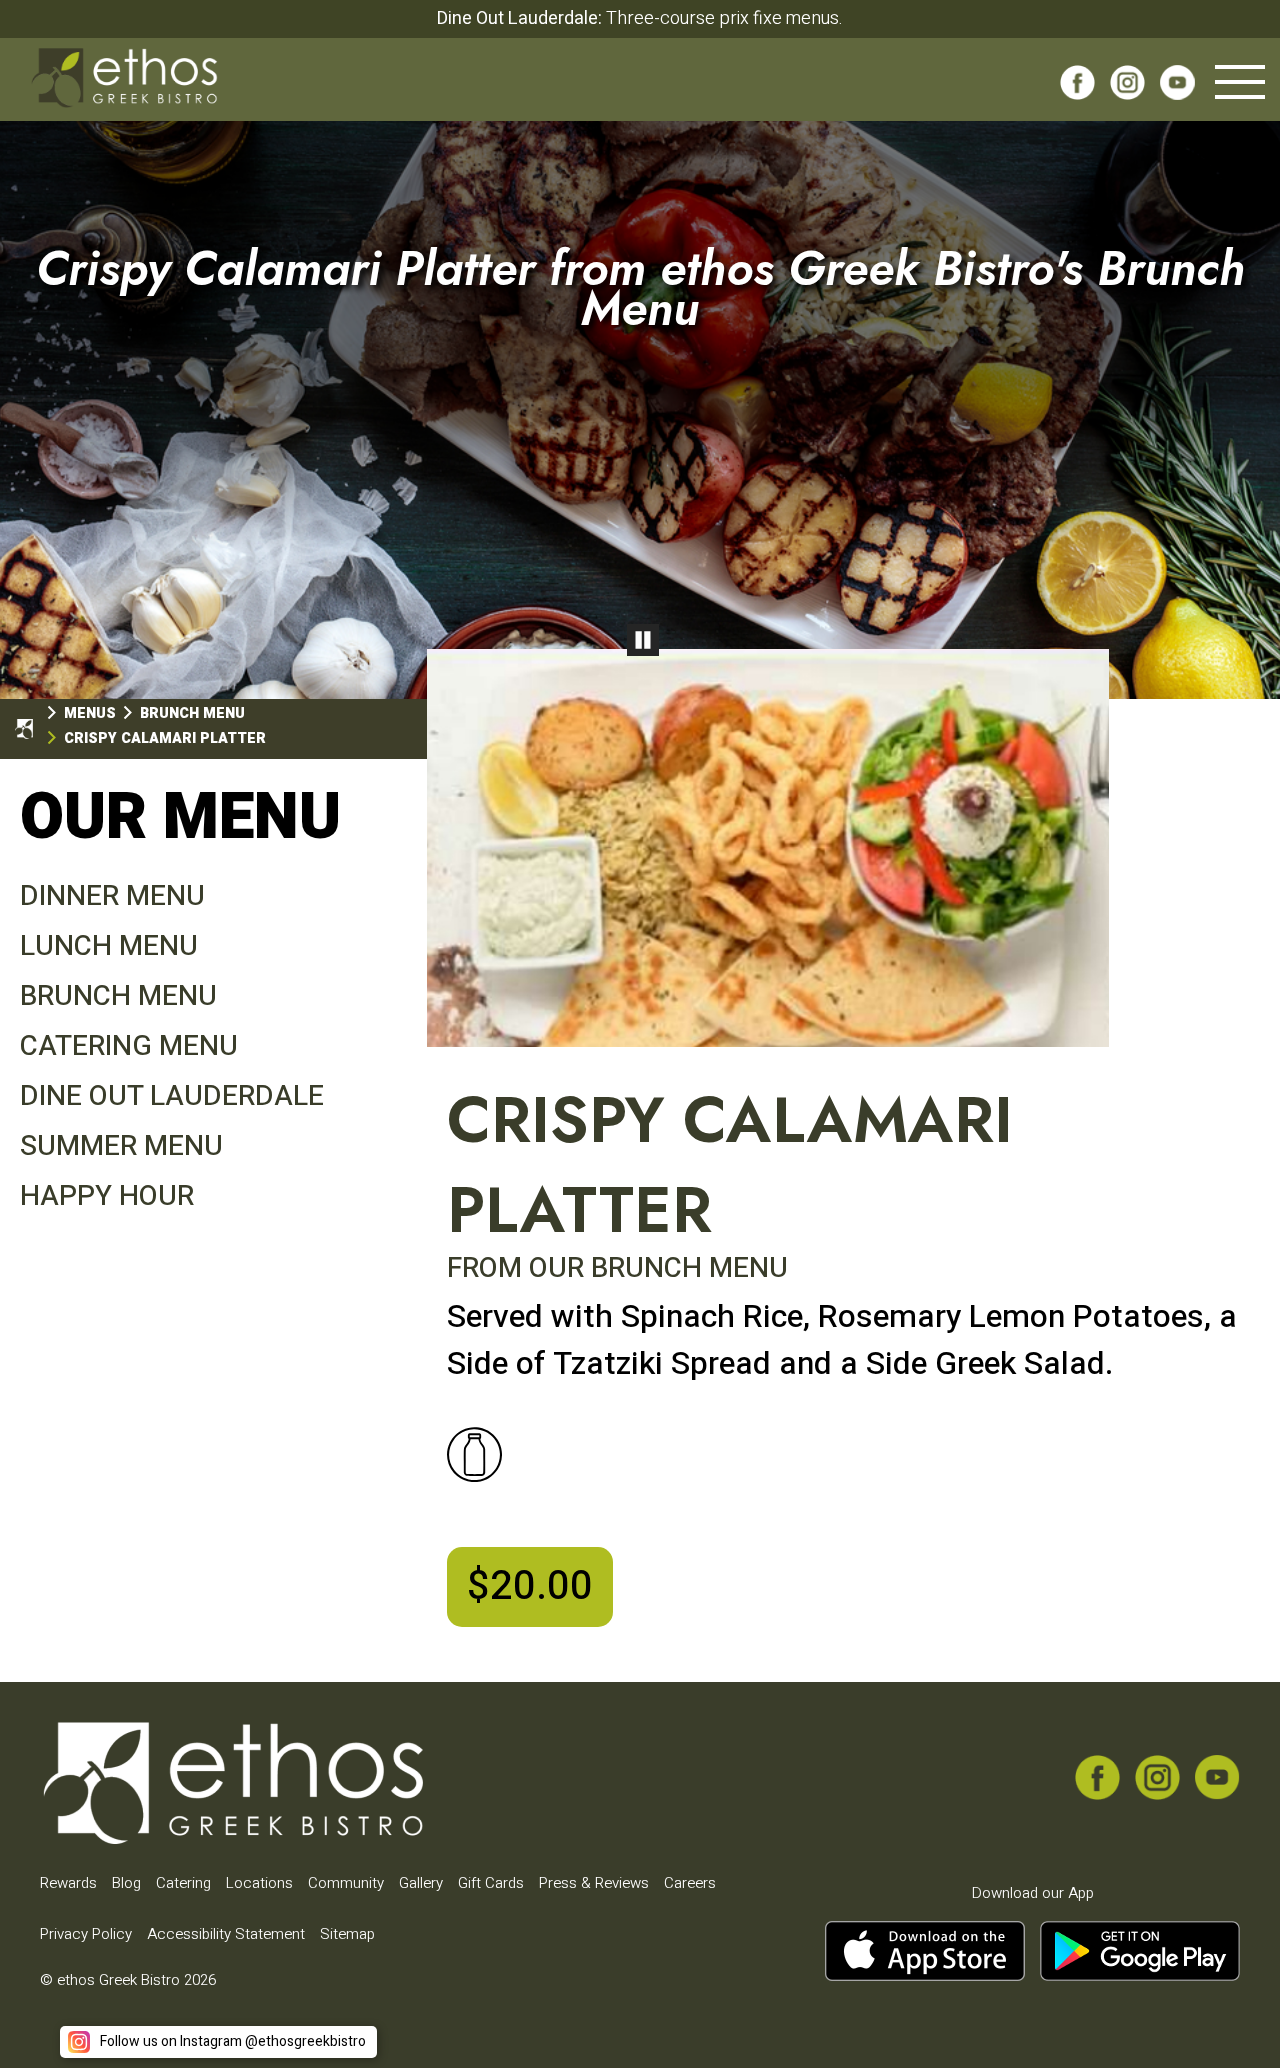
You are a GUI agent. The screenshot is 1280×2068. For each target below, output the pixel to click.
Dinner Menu (112, 896)
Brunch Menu (118, 996)
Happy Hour (107, 1196)
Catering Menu (129, 1046)
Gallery (421, 1883)
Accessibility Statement (226, 1934)
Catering (183, 1883)
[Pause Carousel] (643, 640)
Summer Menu (121, 1146)
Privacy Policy (86, 1934)
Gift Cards (491, 1883)
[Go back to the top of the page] (1233, 2021)
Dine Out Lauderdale (172, 1096)
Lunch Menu (109, 946)
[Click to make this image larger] (768, 851)
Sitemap (347, 1934)
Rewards (68, 1883)
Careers (690, 1883)
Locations (259, 1883)
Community (346, 1883)
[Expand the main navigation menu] (1240, 82)
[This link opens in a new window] (1077, 89)
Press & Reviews (594, 1883)
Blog (126, 1883)
